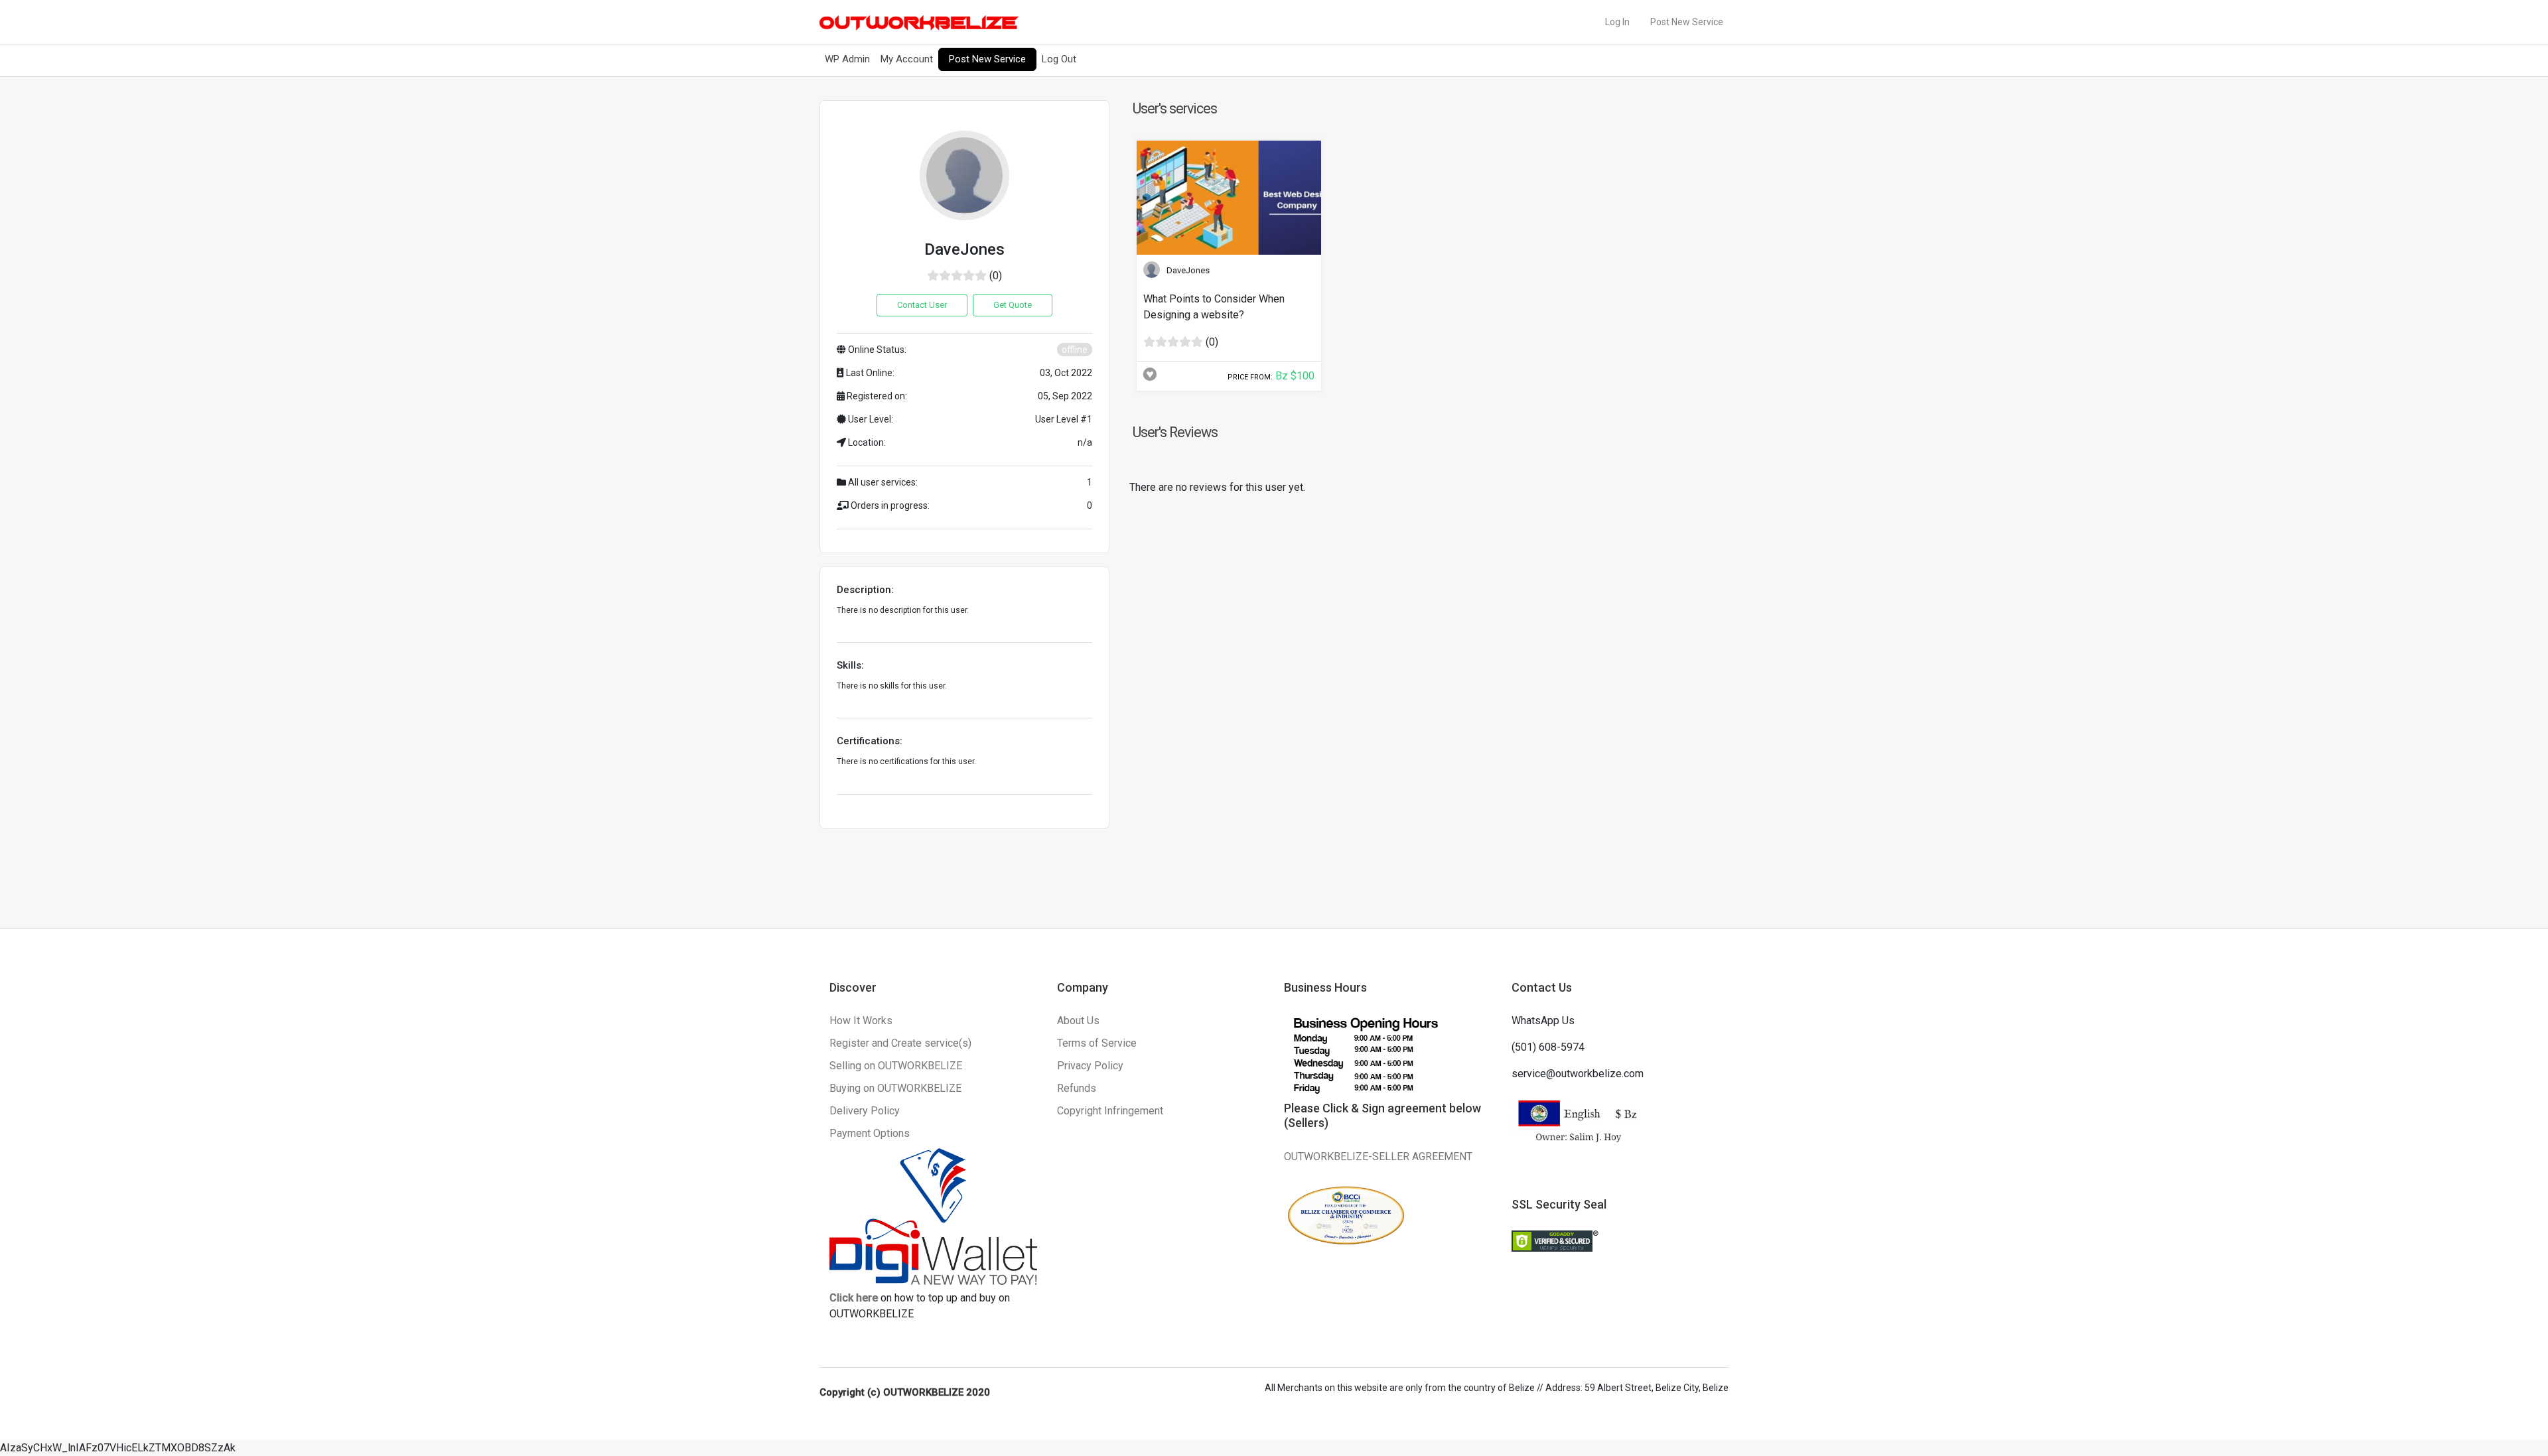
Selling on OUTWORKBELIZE (896, 1066)
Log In (1617, 22)
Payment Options (870, 1133)
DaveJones (1188, 270)
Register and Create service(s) (900, 1043)
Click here (854, 1298)
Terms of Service (1097, 1043)
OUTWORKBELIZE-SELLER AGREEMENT (1378, 1157)
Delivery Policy (865, 1111)
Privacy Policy (1090, 1066)
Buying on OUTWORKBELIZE (895, 1088)
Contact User (922, 305)
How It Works (861, 1021)
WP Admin (847, 59)
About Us (1078, 1021)
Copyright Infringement (1110, 1111)
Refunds (1077, 1088)
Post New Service (1687, 22)
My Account (907, 59)
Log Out (1059, 59)
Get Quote (1013, 305)
